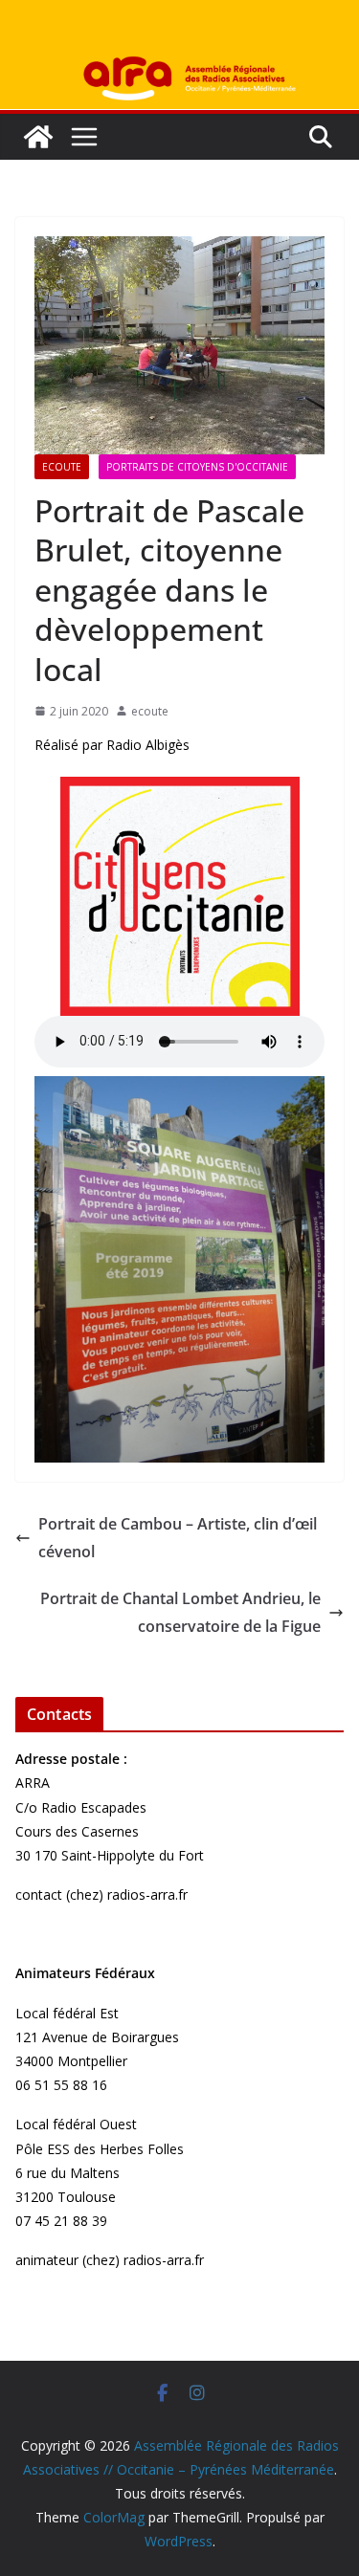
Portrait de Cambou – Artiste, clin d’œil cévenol (178, 1538)
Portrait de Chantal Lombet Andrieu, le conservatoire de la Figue (180, 1612)
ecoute (150, 711)
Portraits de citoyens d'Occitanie (197, 467)
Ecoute (62, 467)
